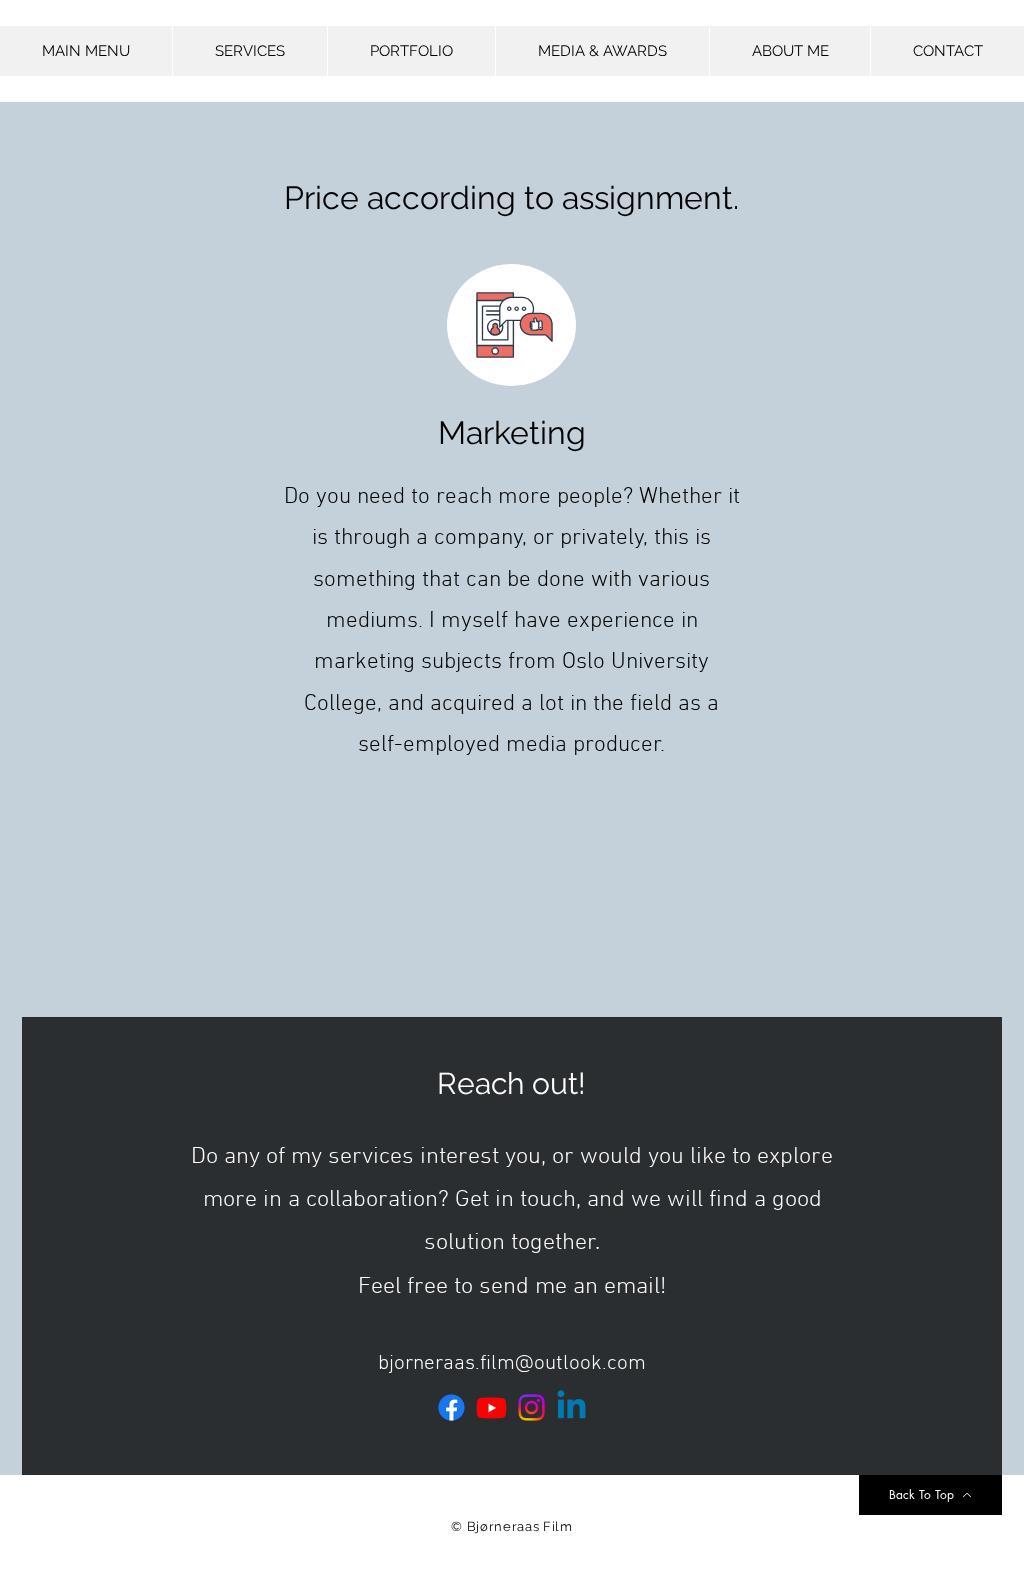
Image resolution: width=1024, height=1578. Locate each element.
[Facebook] (451, 1407)
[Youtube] (491, 1407)
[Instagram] (531, 1407)
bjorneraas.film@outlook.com (512, 1363)
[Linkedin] (571, 1407)
